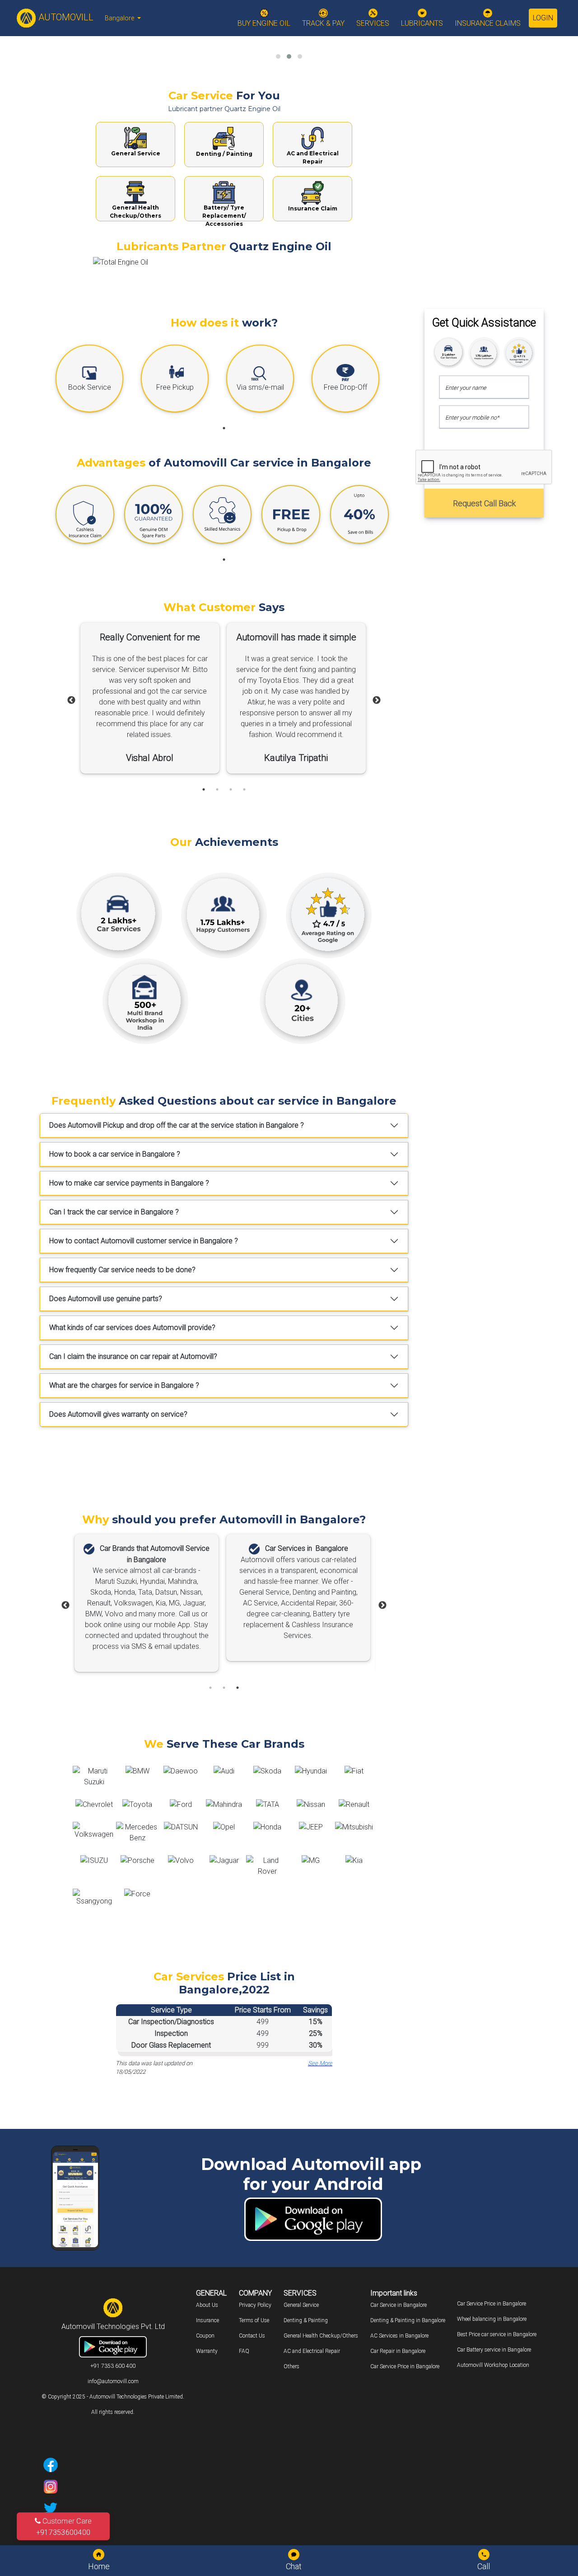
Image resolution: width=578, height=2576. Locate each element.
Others (291, 2366)
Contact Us (252, 2336)
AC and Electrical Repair (312, 2351)
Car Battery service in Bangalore (494, 2350)
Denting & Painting (306, 2320)
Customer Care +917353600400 (64, 2526)
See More (320, 2063)
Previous (71, 700)
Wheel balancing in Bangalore (492, 2319)
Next (377, 700)
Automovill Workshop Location (493, 2365)
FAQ (244, 2351)
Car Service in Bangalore (399, 2305)
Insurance (207, 2320)
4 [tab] (244, 789)
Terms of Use (254, 2320)
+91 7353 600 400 (113, 2366)
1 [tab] (224, 428)
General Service (301, 2305)
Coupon (205, 2336)
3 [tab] (231, 789)
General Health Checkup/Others (321, 2336)
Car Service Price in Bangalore (405, 2366)
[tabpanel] (96, 381)
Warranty (207, 2351)
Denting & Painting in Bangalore (408, 2320)
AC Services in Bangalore (399, 2336)
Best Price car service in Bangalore (497, 2334)
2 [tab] (217, 789)
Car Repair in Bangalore (398, 2351)
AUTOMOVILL (65, 17)
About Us (207, 2305)
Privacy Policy (255, 2305)
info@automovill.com (113, 2381)
